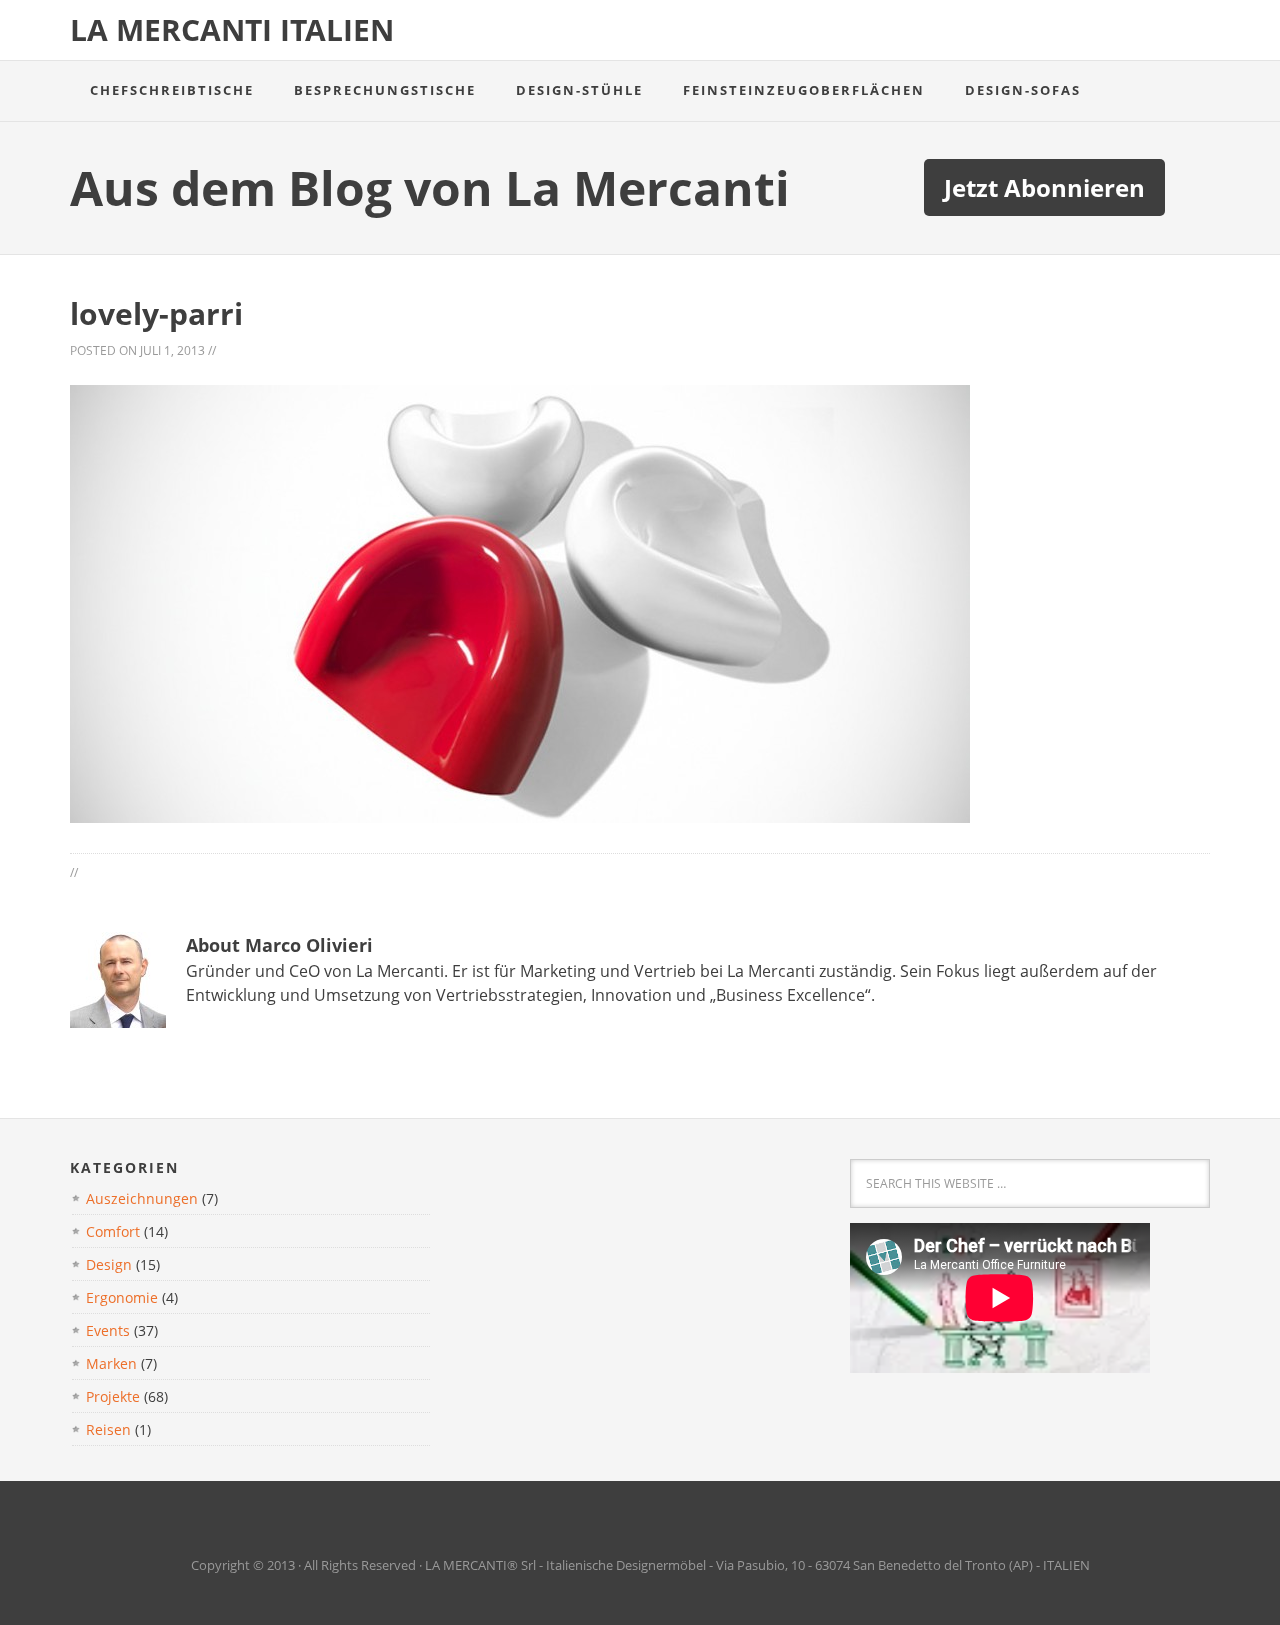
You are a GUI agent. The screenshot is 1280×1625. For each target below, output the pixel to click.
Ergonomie (122, 1297)
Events (108, 1330)
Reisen (108, 1429)
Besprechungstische (385, 90)
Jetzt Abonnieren (1044, 187)
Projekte (113, 1396)
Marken (111, 1363)
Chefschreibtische (172, 90)
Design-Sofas (1023, 90)
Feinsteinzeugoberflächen (804, 90)
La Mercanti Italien (232, 29)
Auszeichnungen (142, 1198)
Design (109, 1264)
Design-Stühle (579, 90)
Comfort (113, 1231)
